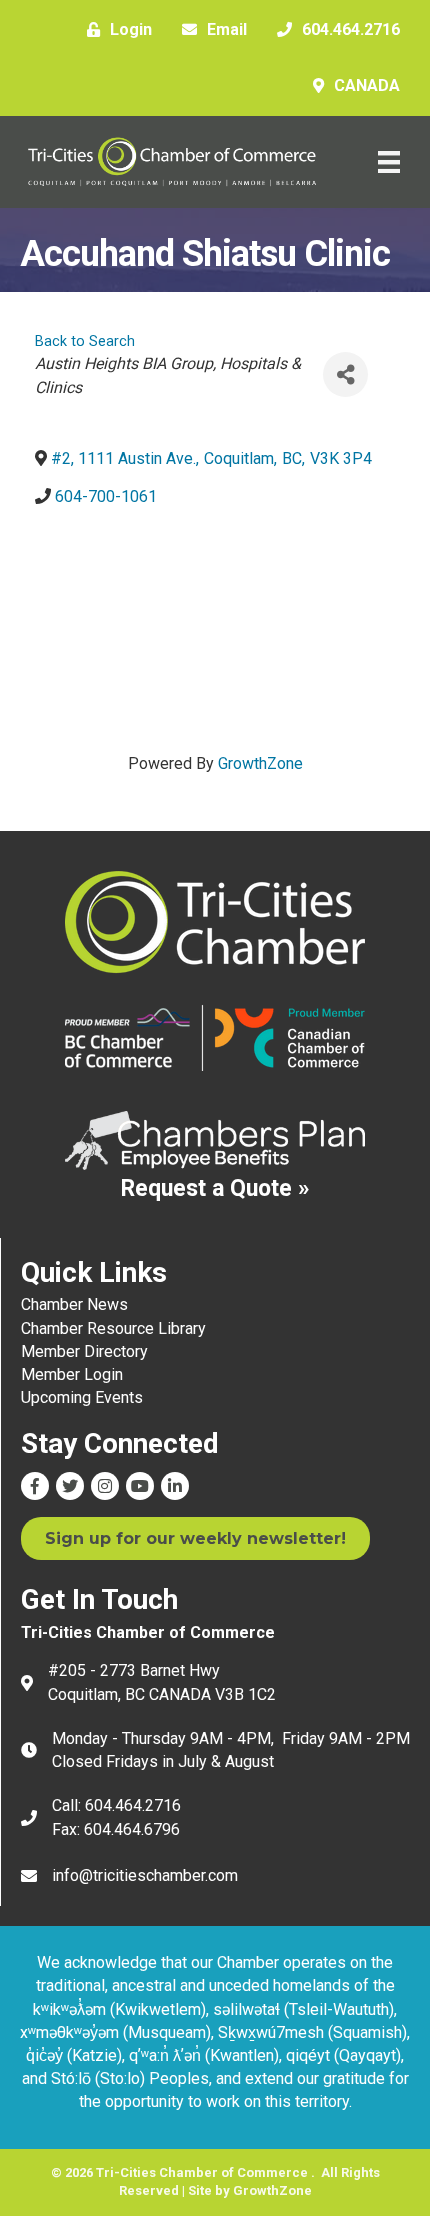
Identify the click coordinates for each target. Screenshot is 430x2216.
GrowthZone (260, 763)
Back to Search (85, 341)
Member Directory (84, 1351)
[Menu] (389, 162)
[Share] (345, 374)
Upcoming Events (82, 1397)
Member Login (72, 1374)
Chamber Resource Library (113, 1328)
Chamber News (74, 1304)
